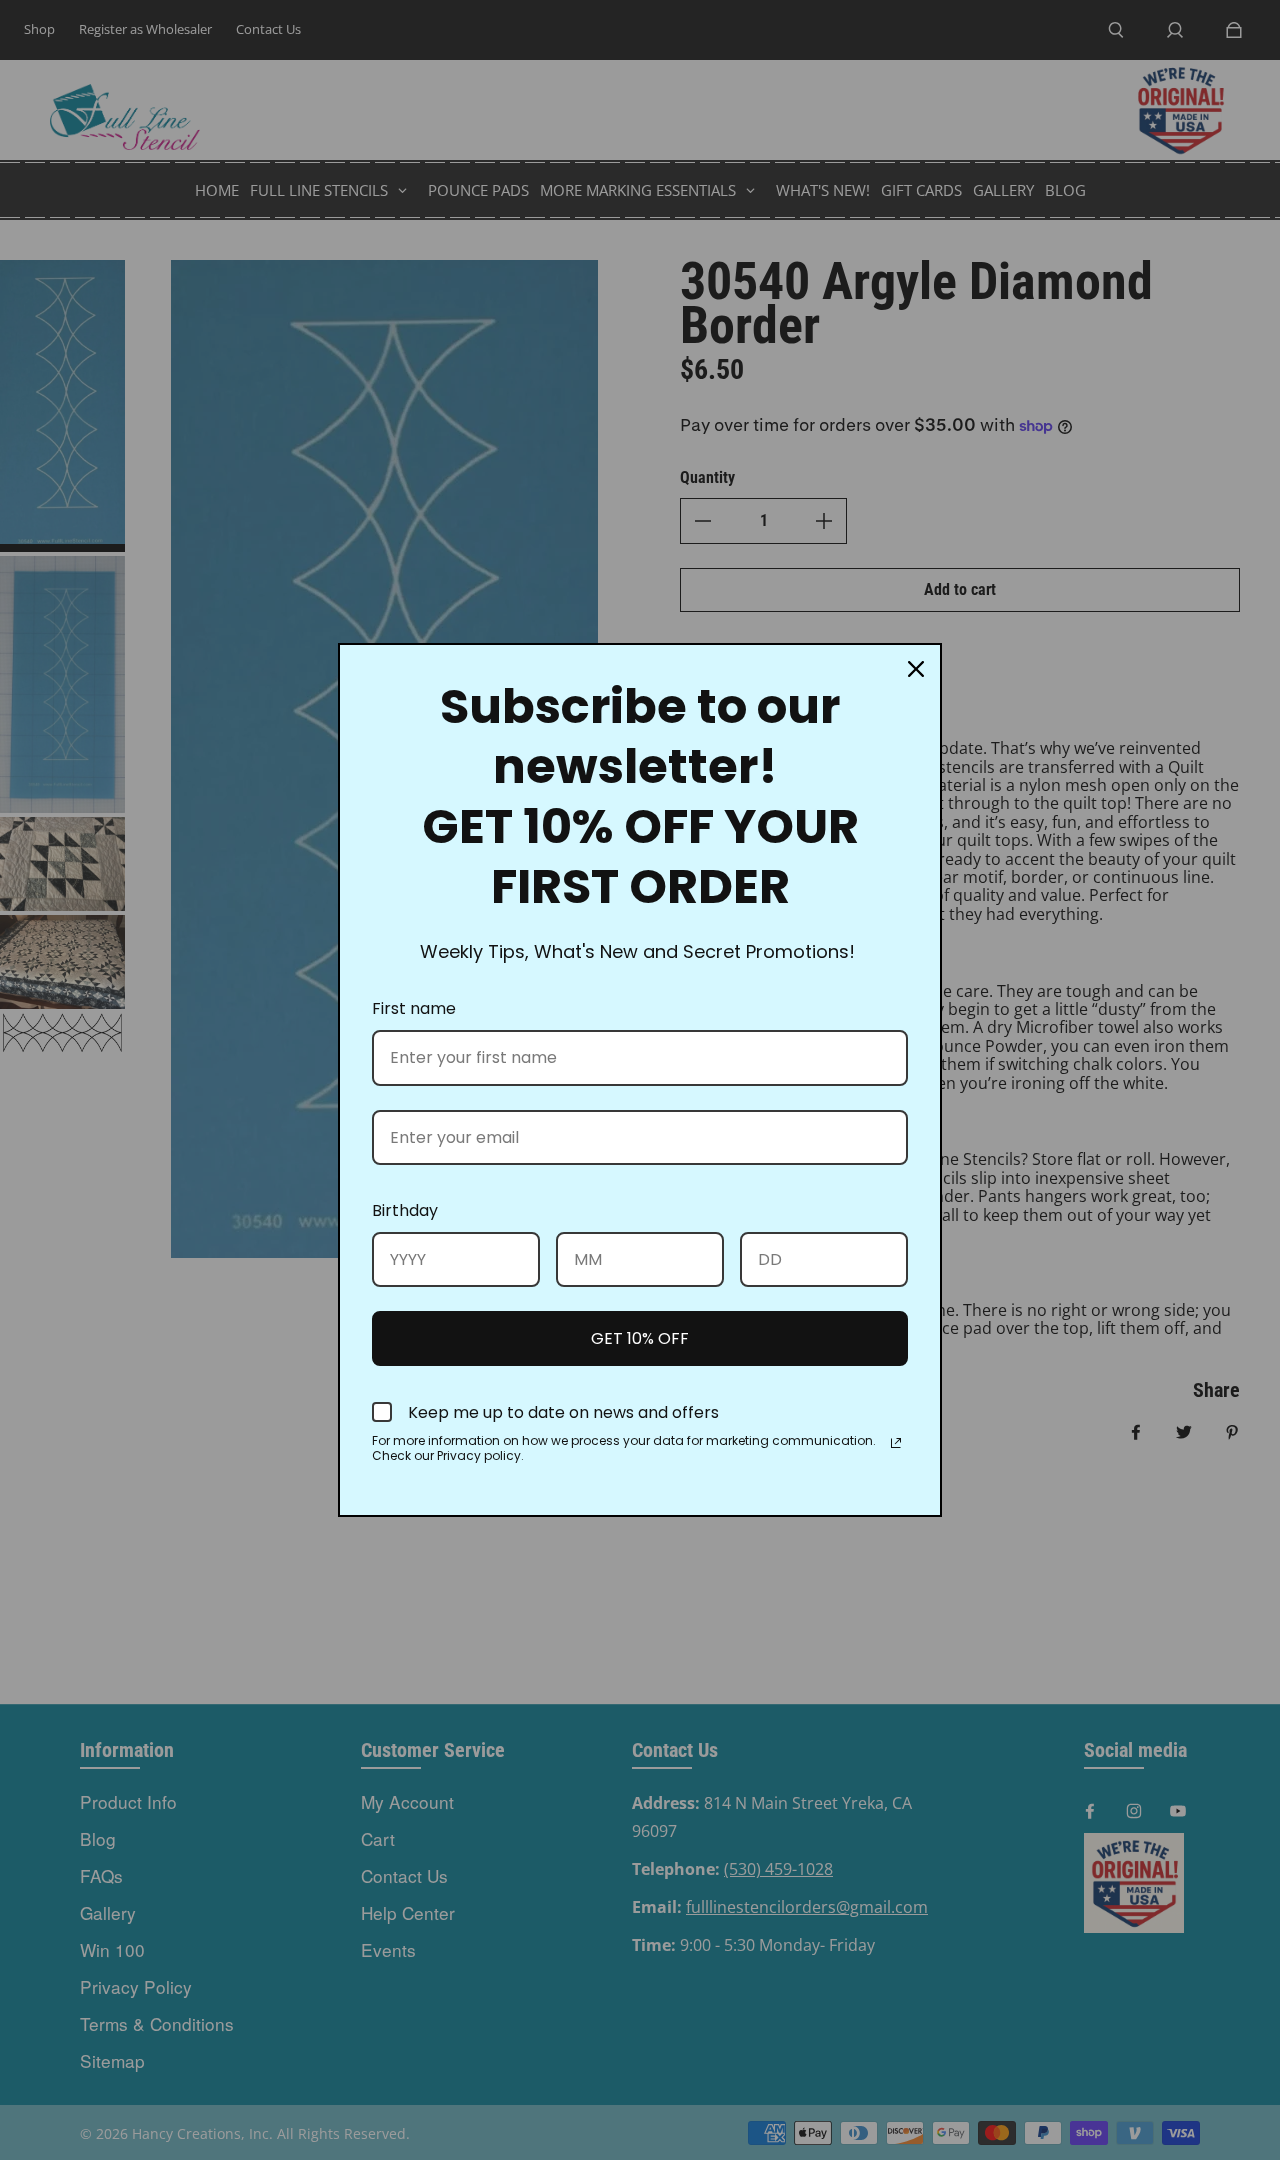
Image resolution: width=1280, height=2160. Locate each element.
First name (414, 1008)
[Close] (916, 669)
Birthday (405, 1210)
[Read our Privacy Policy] (896, 1443)
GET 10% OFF (640, 1338)
